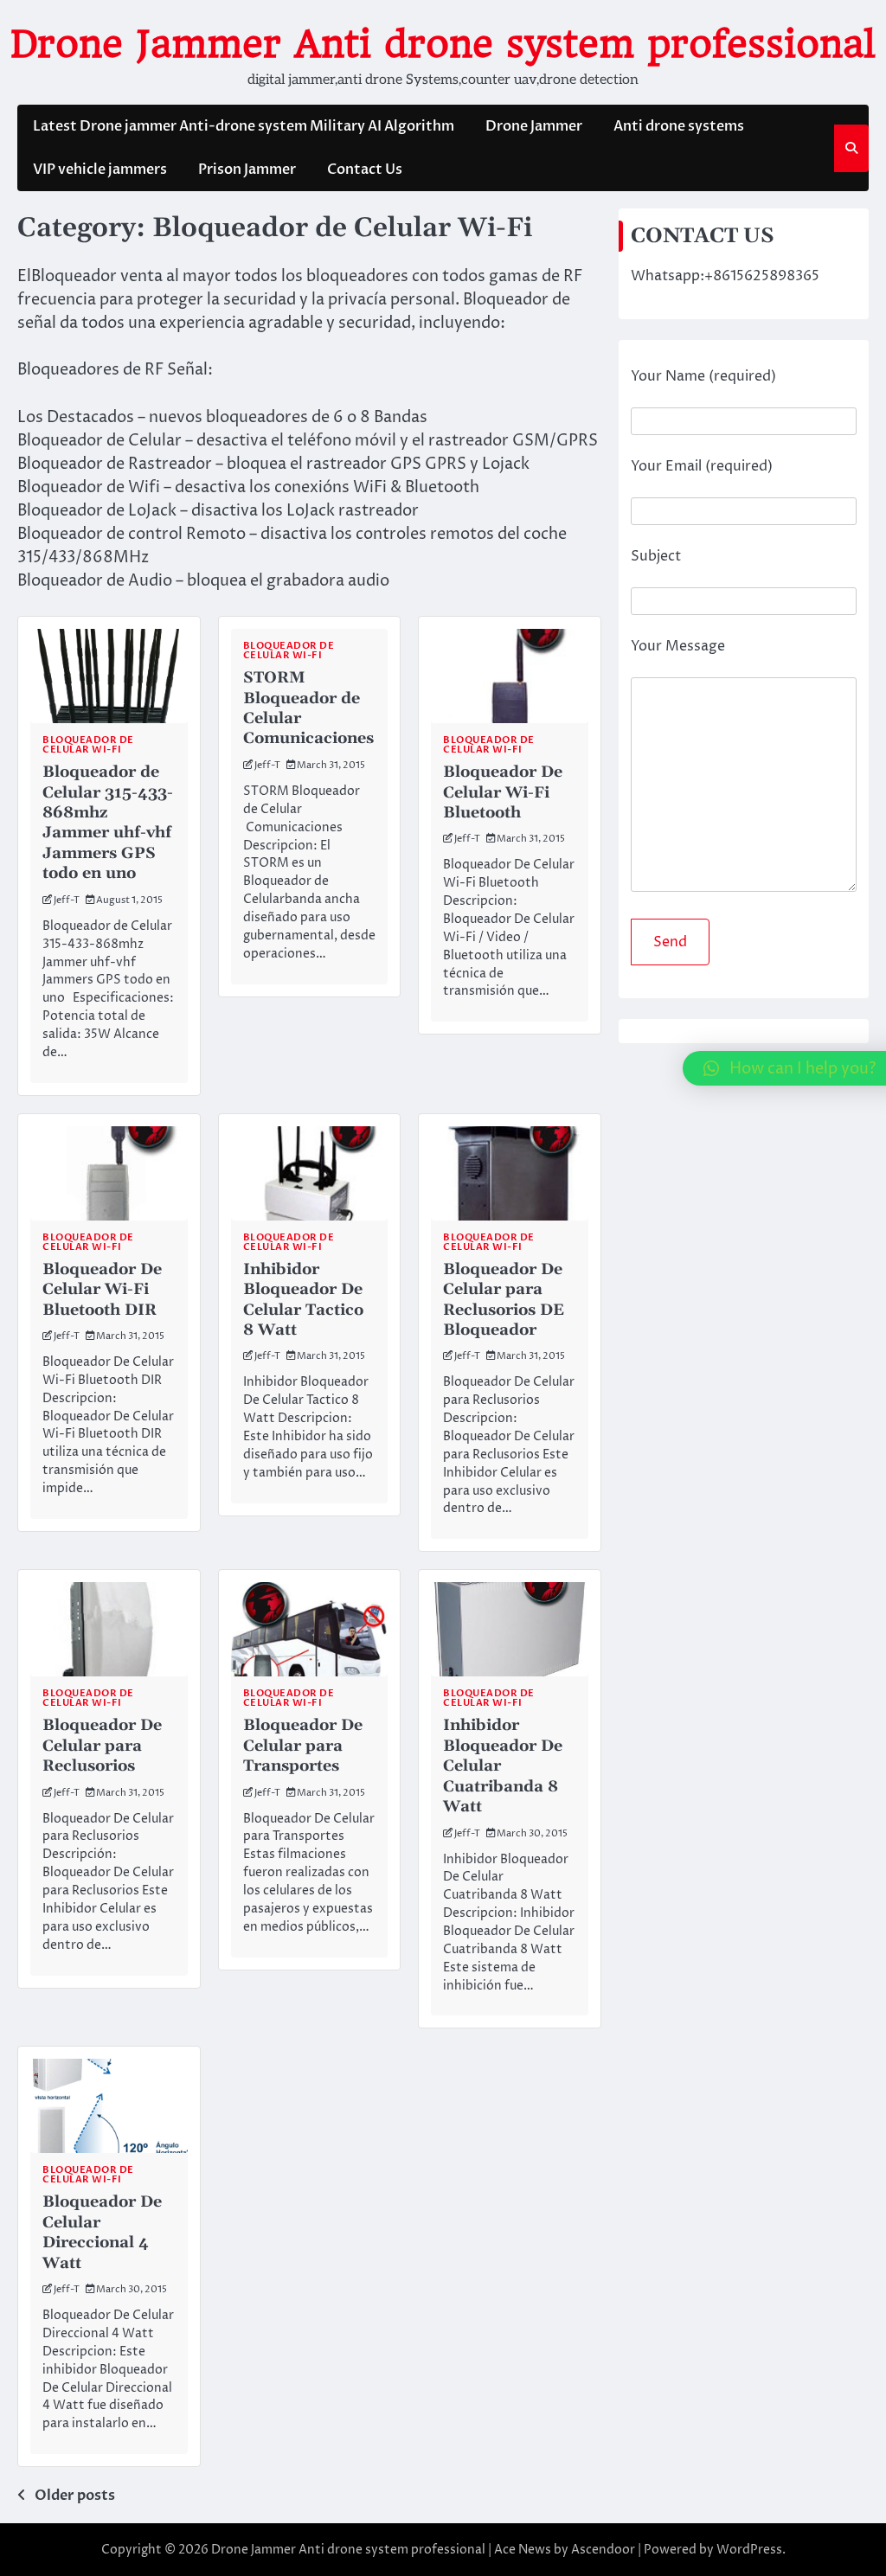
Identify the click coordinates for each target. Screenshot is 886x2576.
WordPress (749, 2550)
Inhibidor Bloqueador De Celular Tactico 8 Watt (303, 1300)
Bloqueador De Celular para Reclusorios (102, 1746)
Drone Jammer (534, 126)
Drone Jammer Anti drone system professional (443, 44)
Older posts (75, 2496)
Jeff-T (67, 900)
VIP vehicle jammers (100, 170)
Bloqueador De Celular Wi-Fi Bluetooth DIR (102, 1290)
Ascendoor (603, 2550)
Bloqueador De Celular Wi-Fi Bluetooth (503, 792)
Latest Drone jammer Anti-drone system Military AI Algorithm (244, 126)
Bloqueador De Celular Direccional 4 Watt (102, 2232)
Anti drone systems (679, 126)
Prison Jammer (247, 170)
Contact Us (365, 170)
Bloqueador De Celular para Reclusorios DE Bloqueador (504, 1300)
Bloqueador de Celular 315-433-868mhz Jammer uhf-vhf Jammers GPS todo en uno (108, 823)
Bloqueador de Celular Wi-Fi (88, 745)
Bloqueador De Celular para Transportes (303, 1746)
